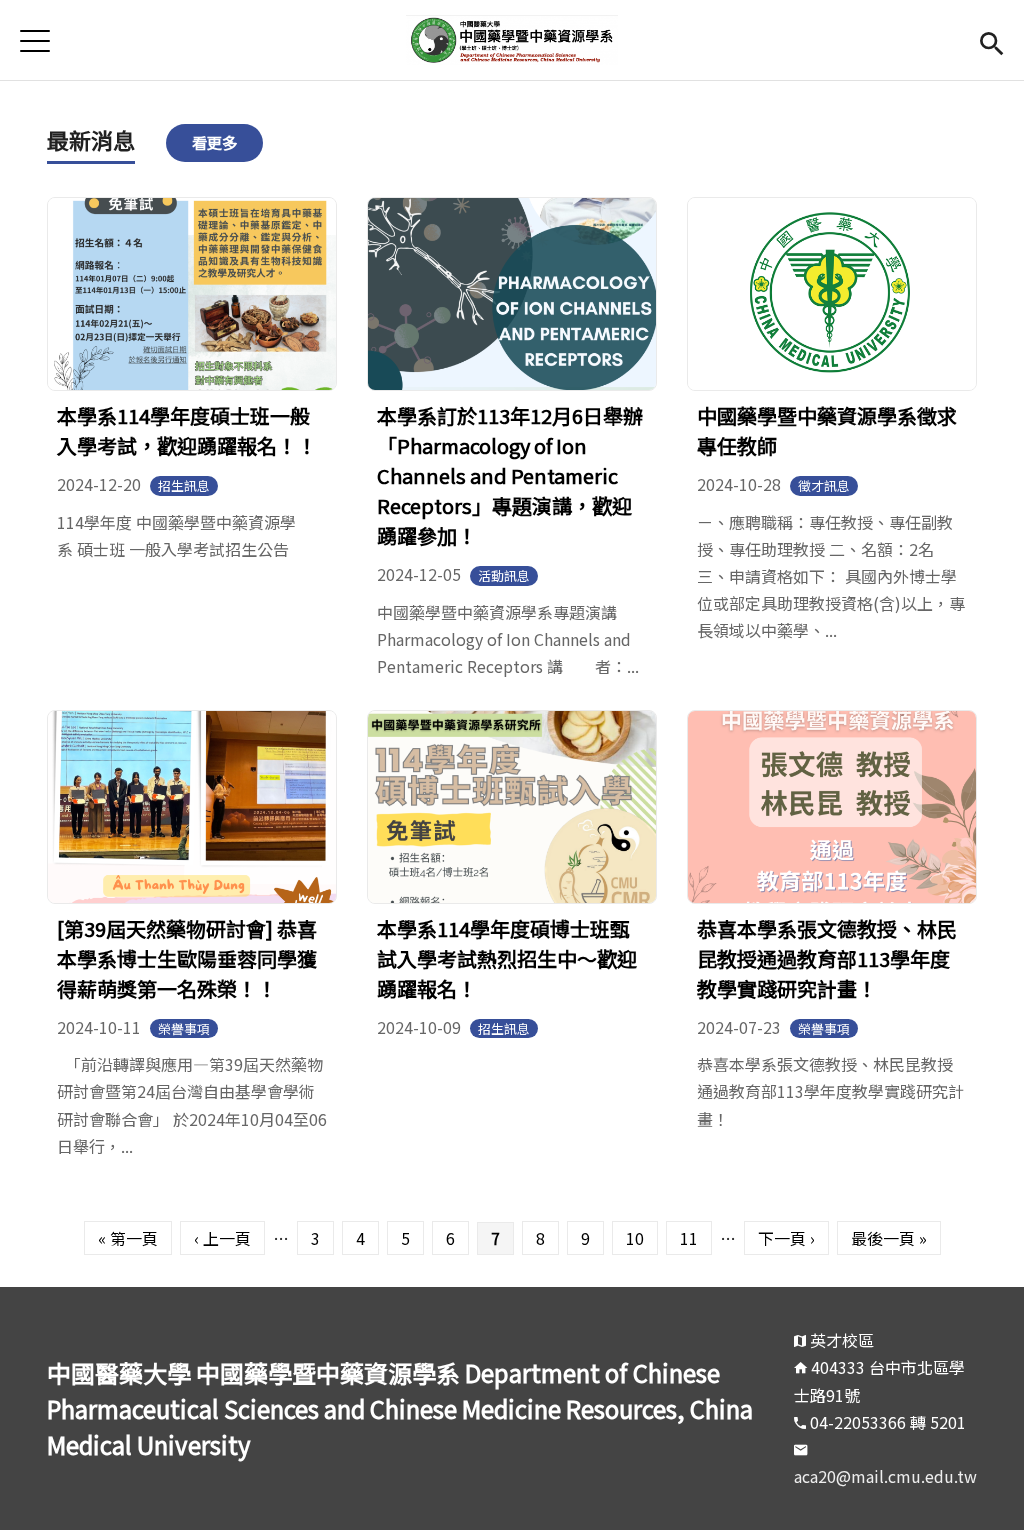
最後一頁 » (889, 1238)
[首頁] (512, 40)
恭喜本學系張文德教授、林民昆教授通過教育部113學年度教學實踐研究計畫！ (827, 958)
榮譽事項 (184, 1028)
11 (689, 1238)
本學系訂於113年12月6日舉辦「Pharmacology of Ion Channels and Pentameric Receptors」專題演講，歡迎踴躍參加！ (510, 475)
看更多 (214, 142)
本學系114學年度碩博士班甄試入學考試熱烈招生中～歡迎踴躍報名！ (507, 958)
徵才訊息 (824, 485)
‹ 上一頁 (222, 1238)
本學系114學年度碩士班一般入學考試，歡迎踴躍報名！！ (187, 430)
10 (635, 1238)
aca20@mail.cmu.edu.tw (885, 1476)
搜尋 (991, 40)
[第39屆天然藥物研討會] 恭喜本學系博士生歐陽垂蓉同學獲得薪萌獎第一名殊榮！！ (187, 958)
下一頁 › (786, 1238)
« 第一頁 (128, 1238)
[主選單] (35, 40)
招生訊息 (184, 485)
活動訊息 (504, 575)
